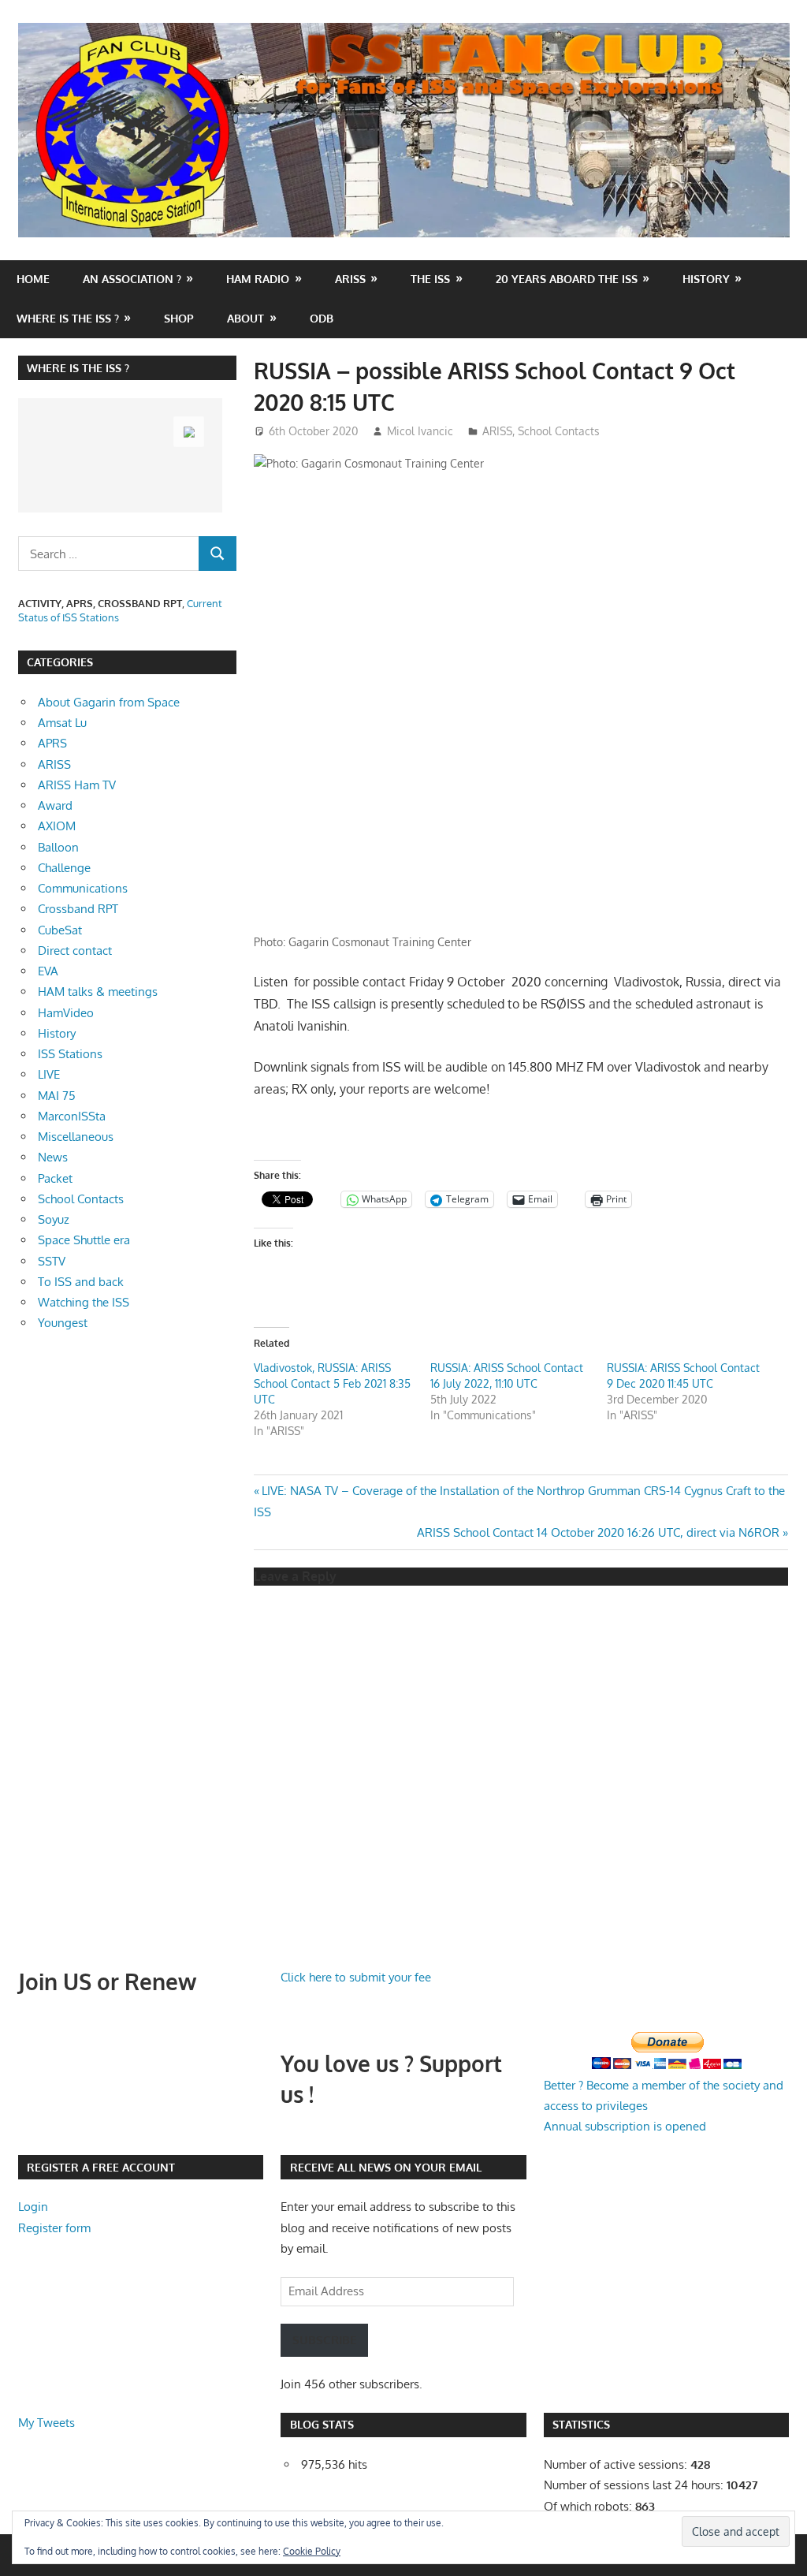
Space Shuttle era (84, 1240)
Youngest (63, 1323)
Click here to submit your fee (356, 1977)
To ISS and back (81, 1282)
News (53, 1157)
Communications (83, 888)
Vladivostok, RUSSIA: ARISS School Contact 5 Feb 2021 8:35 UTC (332, 1383)
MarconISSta (72, 1116)
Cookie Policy (312, 2551)
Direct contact (75, 951)
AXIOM (57, 826)
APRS (52, 743)
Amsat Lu (62, 723)
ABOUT (245, 318)
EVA (48, 971)
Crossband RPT (78, 909)
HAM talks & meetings (98, 992)
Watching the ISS (84, 1302)
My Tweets (46, 2423)
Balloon (58, 847)
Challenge (64, 868)
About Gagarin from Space (109, 702)
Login (33, 2207)
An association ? (132, 279)
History (706, 279)
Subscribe (324, 2340)
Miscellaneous (76, 1137)
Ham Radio (258, 279)
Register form (54, 2228)
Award (55, 805)
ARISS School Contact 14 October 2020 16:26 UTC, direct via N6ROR (598, 1532)
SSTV (52, 1261)
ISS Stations (70, 1054)
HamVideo (66, 1013)
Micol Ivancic (420, 431)
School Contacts (559, 431)
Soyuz (54, 1219)
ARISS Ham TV (77, 785)
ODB (322, 318)
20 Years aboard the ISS (567, 279)
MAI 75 (57, 1096)
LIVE (49, 1074)
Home (33, 279)
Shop (179, 318)
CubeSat (60, 930)
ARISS (497, 431)
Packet (55, 1178)
